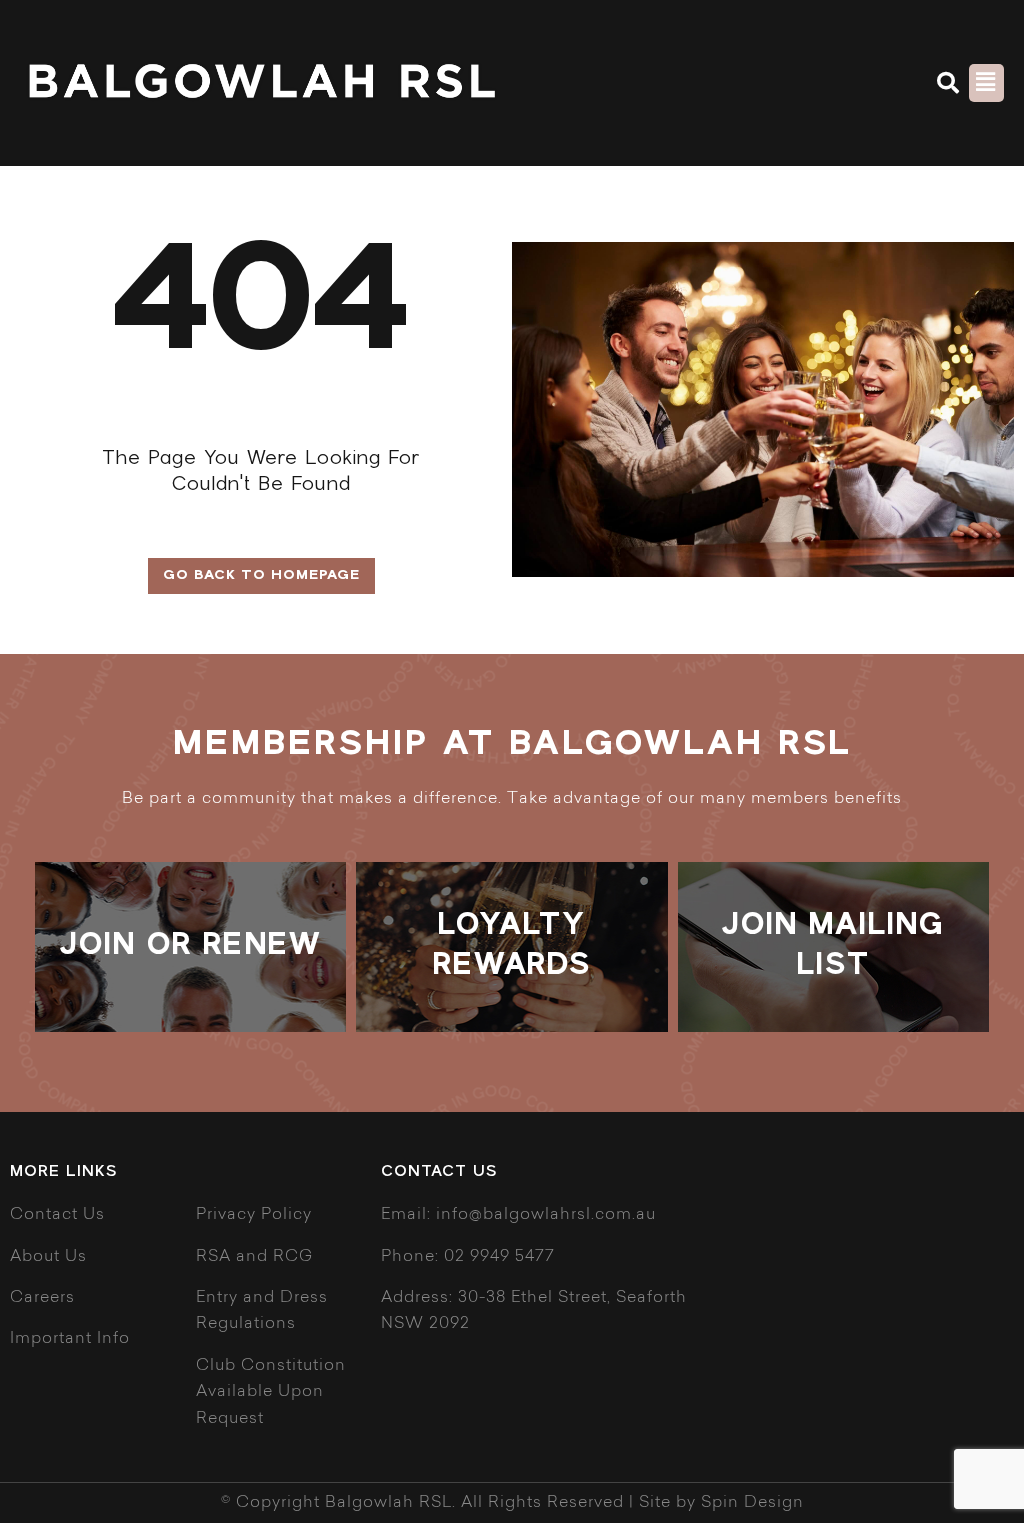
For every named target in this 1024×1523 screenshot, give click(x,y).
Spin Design (752, 1503)
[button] (949, 83)
